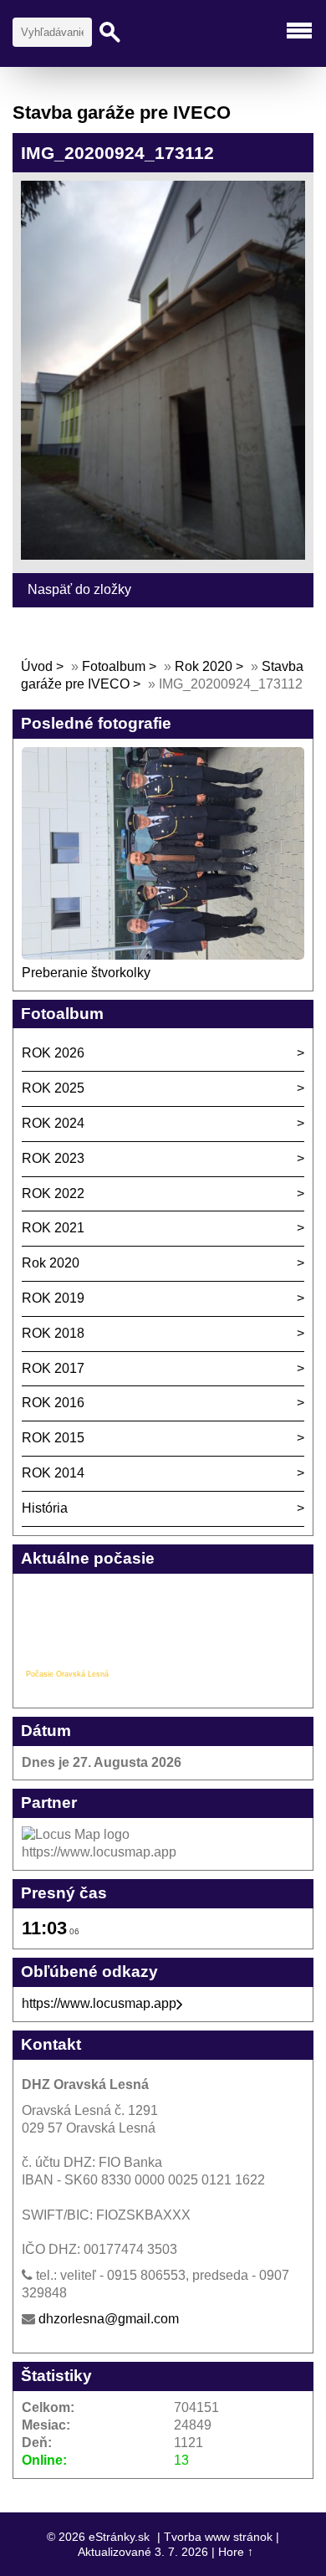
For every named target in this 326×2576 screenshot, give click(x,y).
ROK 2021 (53, 1228)
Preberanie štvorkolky (86, 973)
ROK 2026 (53, 1053)
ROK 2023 (53, 1158)
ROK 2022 (53, 1193)
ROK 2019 (53, 1298)
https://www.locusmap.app (99, 2003)
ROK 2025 (53, 1088)
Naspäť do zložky (79, 589)
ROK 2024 (53, 1123)
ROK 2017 (53, 1368)
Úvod (37, 666)
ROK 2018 (53, 1333)
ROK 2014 (53, 1473)
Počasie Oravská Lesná (67, 1674)
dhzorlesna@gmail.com (109, 2319)
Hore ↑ (236, 2552)
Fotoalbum (114, 666)
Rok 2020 (204, 666)
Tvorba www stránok (218, 2537)
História (45, 1508)
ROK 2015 (53, 1438)
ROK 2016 (53, 1403)
